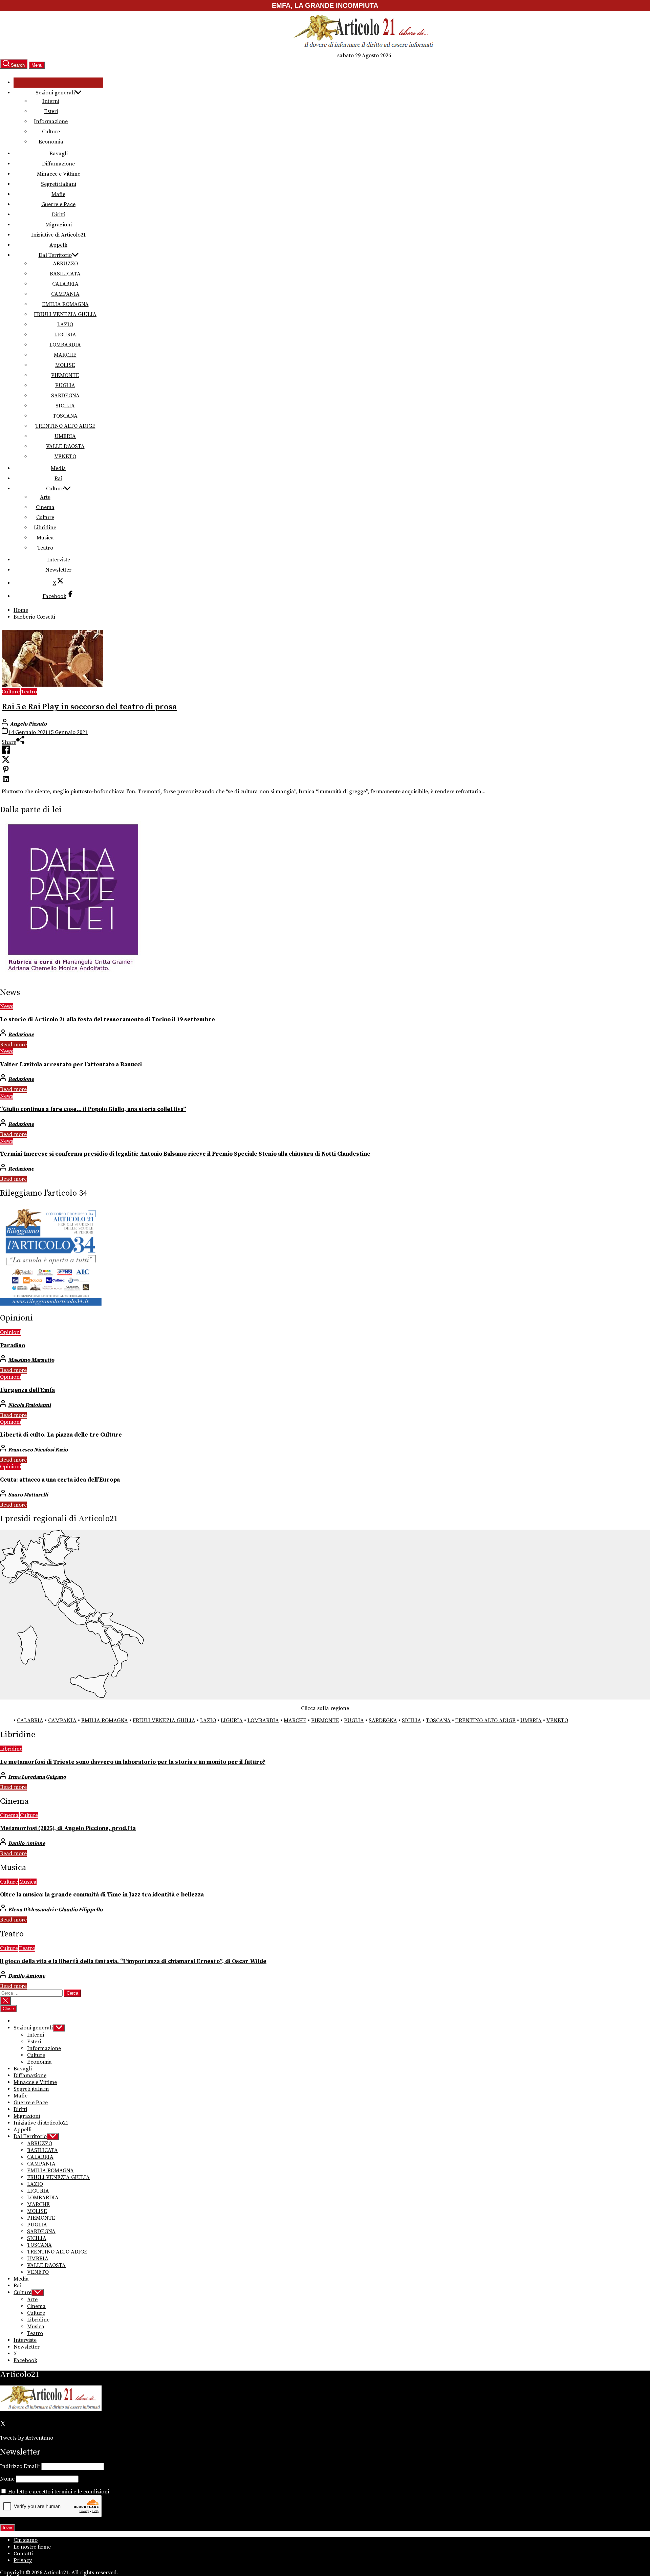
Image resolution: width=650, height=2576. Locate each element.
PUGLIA (65, 385)
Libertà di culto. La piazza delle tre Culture (61, 1435)
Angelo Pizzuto (28, 724)
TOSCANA (65, 416)
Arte (45, 497)
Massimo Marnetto (31, 1360)
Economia (51, 142)
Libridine (45, 528)
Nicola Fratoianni (29, 1405)
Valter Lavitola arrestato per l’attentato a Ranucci (71, 1065)
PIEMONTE (65, 375)
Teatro (45, 548)
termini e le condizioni (82, 2492)
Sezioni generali (55, 93)
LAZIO (65, 325)
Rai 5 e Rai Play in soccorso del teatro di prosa (89, 707)
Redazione (21, 1035)
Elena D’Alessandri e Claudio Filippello (55, 1910)
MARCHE (65, 355)
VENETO (65, 457)
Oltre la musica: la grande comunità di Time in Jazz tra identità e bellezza (102, 1895)
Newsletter (58, 570)
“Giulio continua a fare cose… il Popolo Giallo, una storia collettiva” (93, 1109)
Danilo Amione (27, 1843)
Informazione (51, 121)
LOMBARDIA (65, 345)
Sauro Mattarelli (28, 1495)
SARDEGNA (65, 396)
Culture (51, 132)
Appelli (58, 245)
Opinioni (10, 1332)
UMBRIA (65, 436)
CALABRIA (65, 284)
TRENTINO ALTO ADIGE (65, 426)
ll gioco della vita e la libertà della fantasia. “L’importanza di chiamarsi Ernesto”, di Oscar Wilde (133, 1961)
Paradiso (13, 1346)
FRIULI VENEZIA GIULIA (65, 314)
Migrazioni (59, 225)
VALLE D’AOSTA (65, 446)
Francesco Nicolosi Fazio (38, 1450)
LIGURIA (65, 335)
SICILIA (65, 406)
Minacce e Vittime (59, 174)
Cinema (45, 507)
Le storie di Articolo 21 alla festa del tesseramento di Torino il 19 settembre (107, 1020)
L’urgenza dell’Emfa (27, 1390)
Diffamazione (58, 164)
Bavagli (59, 154)
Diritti (59, 215)
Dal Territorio (55, 255)
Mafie (58, 194)
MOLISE (65, 365)
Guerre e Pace (58, 204)
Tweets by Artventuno (27, 2438)
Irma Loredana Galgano (37, 1777)
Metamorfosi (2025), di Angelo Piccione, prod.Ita (68, 1828)
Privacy (23, 2560)
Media (58, 468)
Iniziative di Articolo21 (59, 235)
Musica (45, 538)
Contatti (23, 2554)
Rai (58, 479)
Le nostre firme (32, 2547)
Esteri (51, 111)
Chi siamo (26, 2540)
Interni (51, 101)
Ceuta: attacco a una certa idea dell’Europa (60, 1480)
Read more (13, 1045)
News (7, 1006)
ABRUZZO (65, 264)
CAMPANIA (65, 294)
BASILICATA (65, 274)
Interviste (59, 560)
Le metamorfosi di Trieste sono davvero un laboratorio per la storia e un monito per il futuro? (133, 1762)
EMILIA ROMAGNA (65, 304)
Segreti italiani (59, 184)
